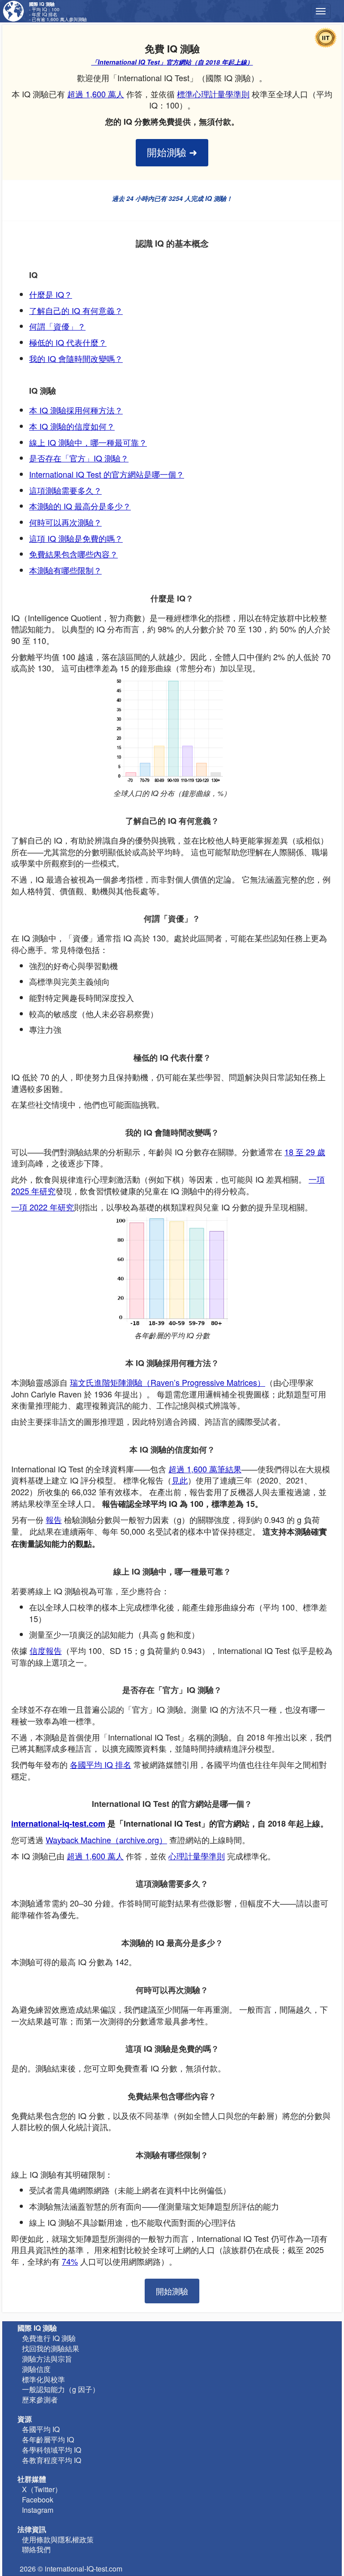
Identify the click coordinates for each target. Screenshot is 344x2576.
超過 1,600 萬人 (96, 94)
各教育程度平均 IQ (52, 2460)
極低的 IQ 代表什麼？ (68, 342)
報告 (54, 1519)
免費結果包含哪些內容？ (73, 554)
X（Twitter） (42, 2489)
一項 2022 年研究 (43, 1207)
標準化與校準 (43, 2379)
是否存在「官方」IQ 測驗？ (79, 458)
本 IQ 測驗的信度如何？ (72, 426)
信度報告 (46, 1650)
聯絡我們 (36, 2549)
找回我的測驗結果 (51, 2348)
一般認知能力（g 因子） (61, 2389)
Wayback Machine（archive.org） (106, 1840)
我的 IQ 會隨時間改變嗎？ (76, 358)
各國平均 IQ (41, 2429)
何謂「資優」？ (57, 326)
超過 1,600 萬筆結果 (205, 1469)
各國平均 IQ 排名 (101, 1764)
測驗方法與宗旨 (47, 2359)
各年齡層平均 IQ (48, 2439)
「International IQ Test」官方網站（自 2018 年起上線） (172, 62)
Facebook (38, 2500)
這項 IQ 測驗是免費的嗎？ (76, 538)
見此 (180, 1480)
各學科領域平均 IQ (52, 2450)
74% (70, 2261)
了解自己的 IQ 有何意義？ (76, 310)
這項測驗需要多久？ (65, 490)
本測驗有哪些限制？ (65, 570)
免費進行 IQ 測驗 (49, 2338)
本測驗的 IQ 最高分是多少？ (80, 506)
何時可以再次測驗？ (65, 522)
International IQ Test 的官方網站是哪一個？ (107, 474)
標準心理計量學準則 (213, 94)
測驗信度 (36, 2369)
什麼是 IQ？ (51, 294)
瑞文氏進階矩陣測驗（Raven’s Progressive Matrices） (168, 1382)
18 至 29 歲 (305, 1152)
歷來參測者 (40, 2400)
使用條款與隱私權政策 (58, 2539)
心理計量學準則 (197, 1856)
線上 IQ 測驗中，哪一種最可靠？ (88, 442)
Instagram (38, 2510)
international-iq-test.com (58, 1823)
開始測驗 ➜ (172, 153)
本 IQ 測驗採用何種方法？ (76, 410)
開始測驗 (172, 2291)
